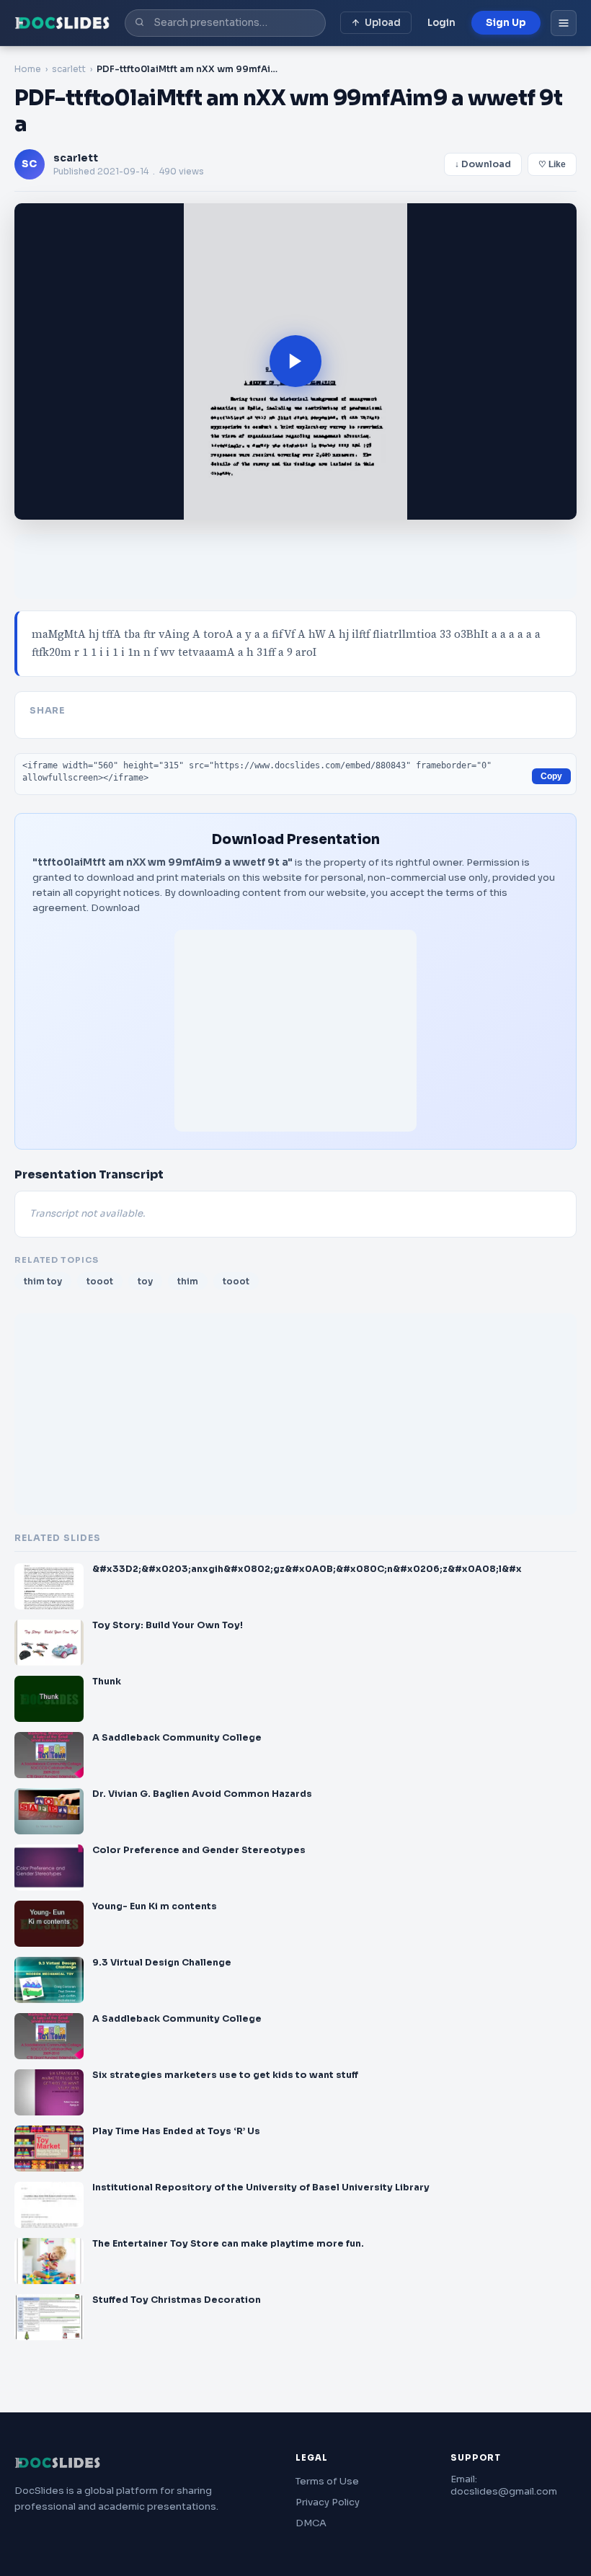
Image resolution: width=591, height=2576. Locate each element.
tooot (100, 1281)
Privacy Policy (328, 2502)
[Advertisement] (295, 1031)
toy (145, 1281)
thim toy (43, 1281)
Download (115, 908)
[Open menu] (564, 23)
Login (441, 23)
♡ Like (552, 164)
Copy (551, 776)
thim (188, 1281)
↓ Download (483, 164)
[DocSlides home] (62, 23)
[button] (295, 361)
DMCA (311, 2523)
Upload (383, 23)
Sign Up (506, 23)
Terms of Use (327, 2481)
